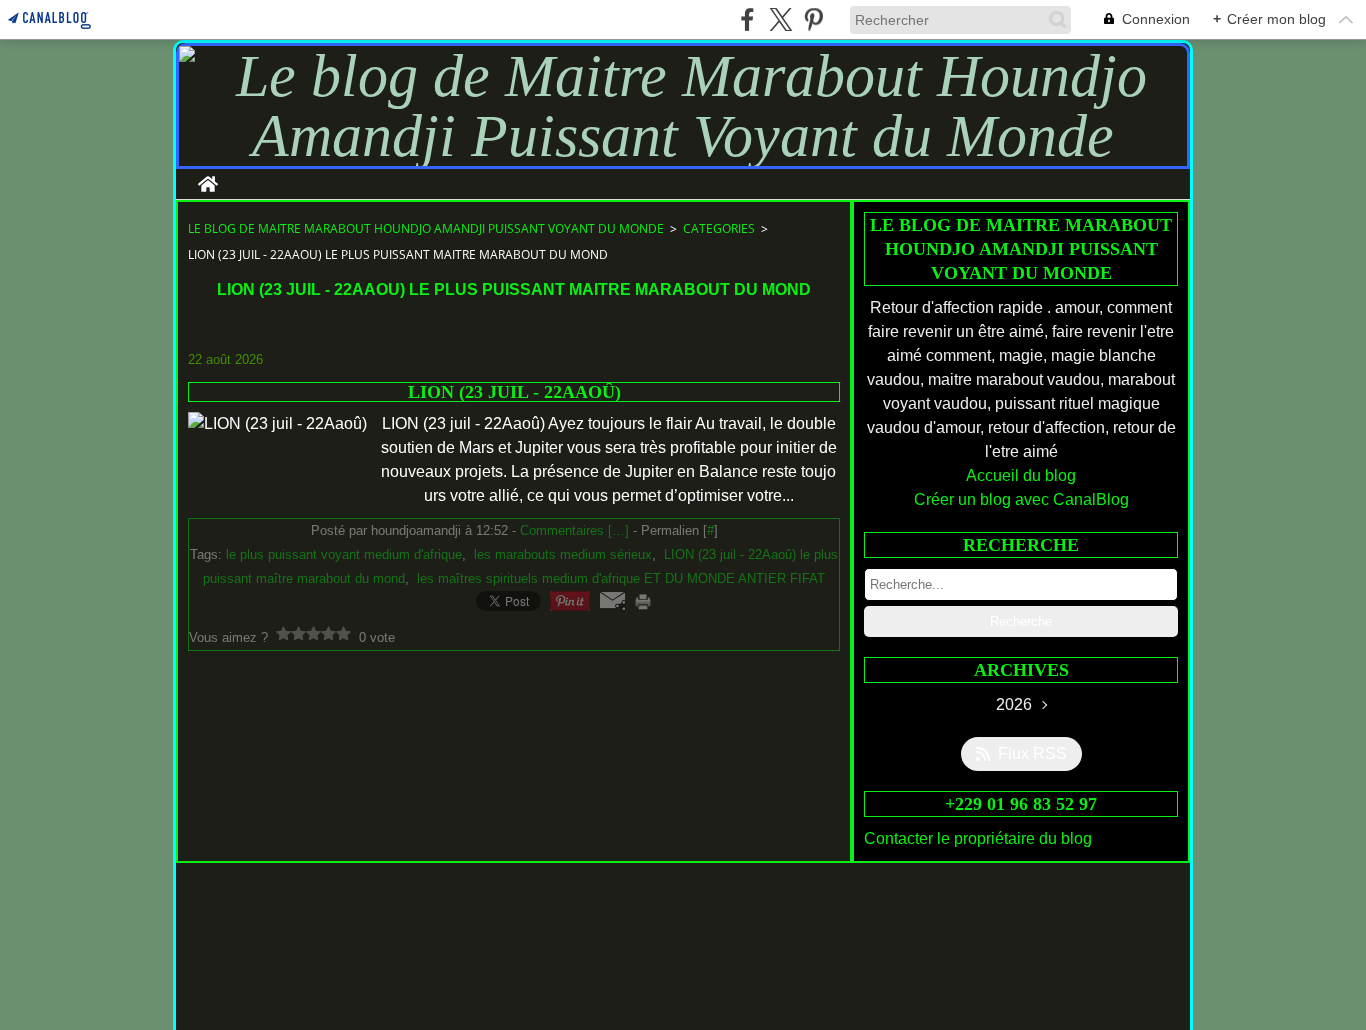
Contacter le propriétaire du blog (978, 838)
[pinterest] (813, 19)
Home (207, 177)
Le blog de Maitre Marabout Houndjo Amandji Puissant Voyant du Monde (426, 228)
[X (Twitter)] (780, 19)
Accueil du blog (1021, 475)
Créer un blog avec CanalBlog (1021, 499)
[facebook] (747, 19)
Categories (719, 228)
